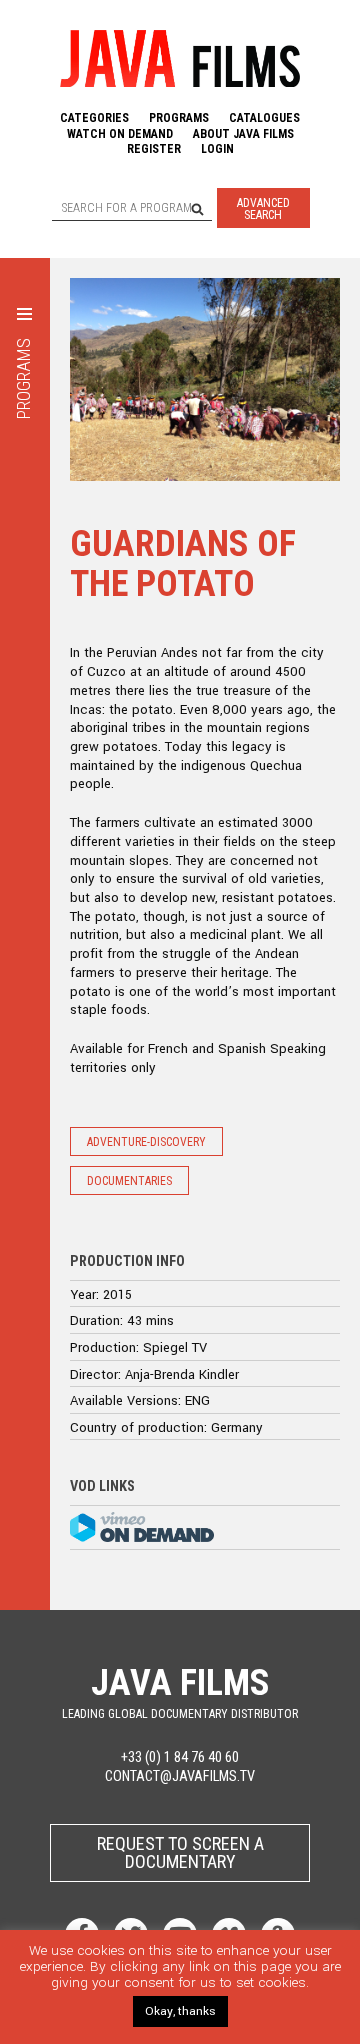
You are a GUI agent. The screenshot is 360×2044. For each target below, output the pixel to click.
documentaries (129, 1181)
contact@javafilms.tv (180, 1776)
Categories (94, 118)
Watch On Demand (120, 134)
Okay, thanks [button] (180, 2011)
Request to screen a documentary (180, 1852)
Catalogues (264, 118)
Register (154, 149)
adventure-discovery (146, 1142)
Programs (179, 118)
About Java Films (243, 134)
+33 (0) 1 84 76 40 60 (180, 1757)
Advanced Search (263, 209)
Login (217, 149)
